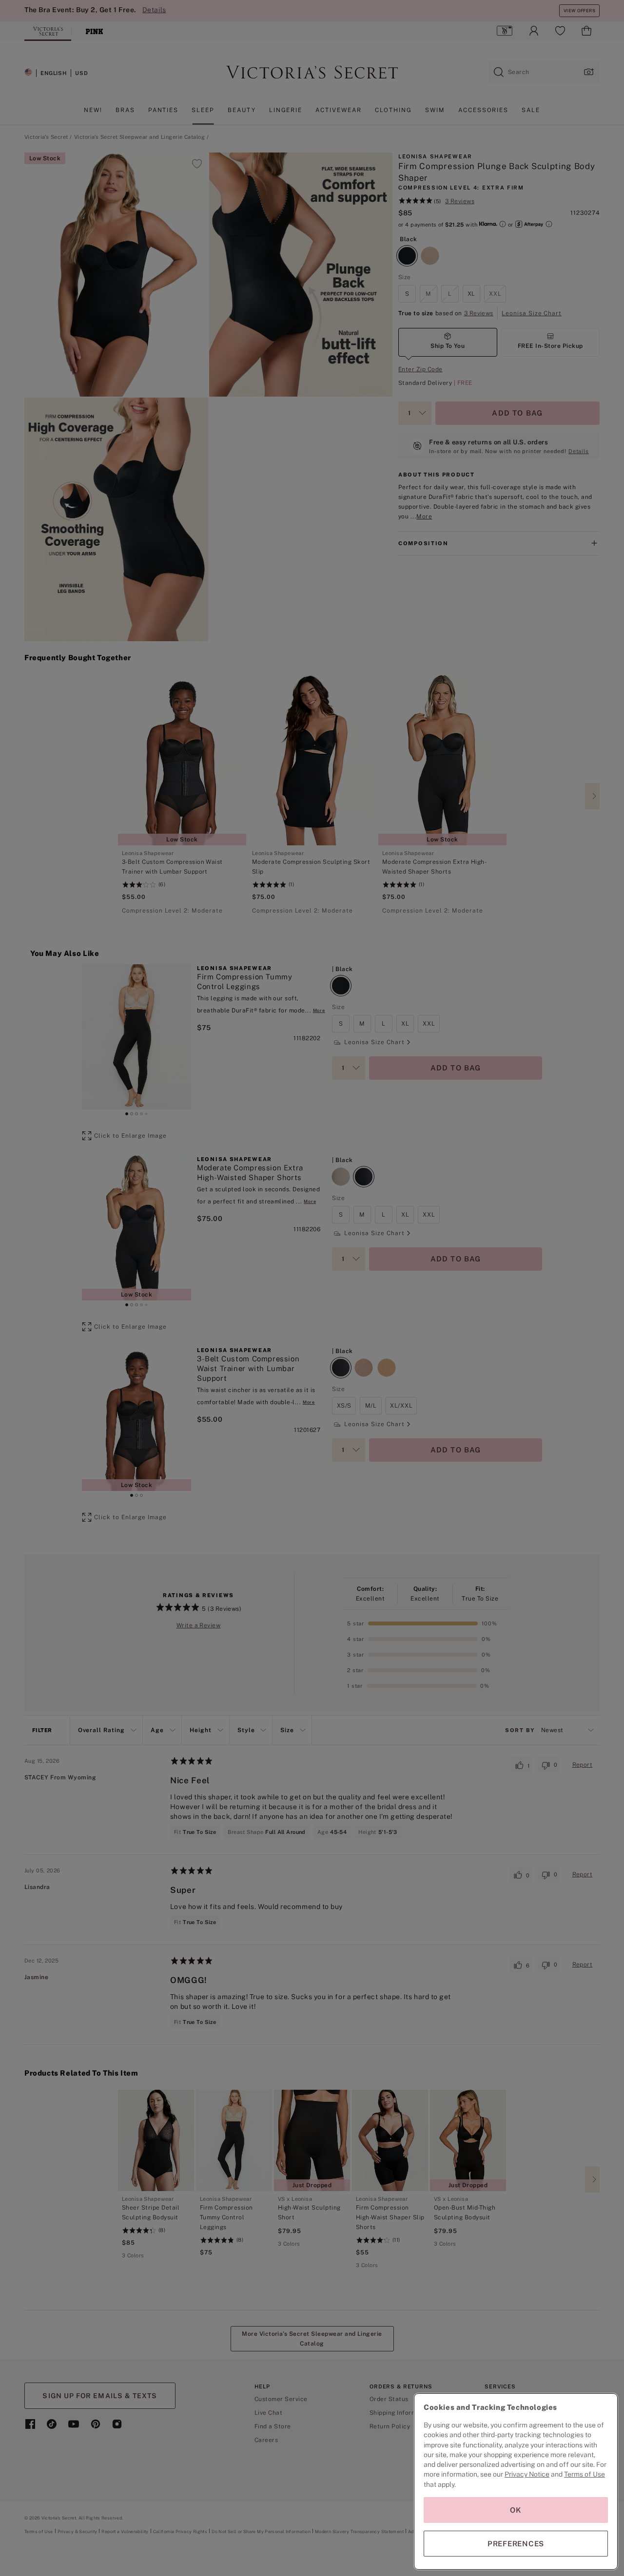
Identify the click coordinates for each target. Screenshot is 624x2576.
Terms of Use (585, 2474)
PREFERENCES (516, 2544)
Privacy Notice (527, 2474)
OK (516, 2510)
